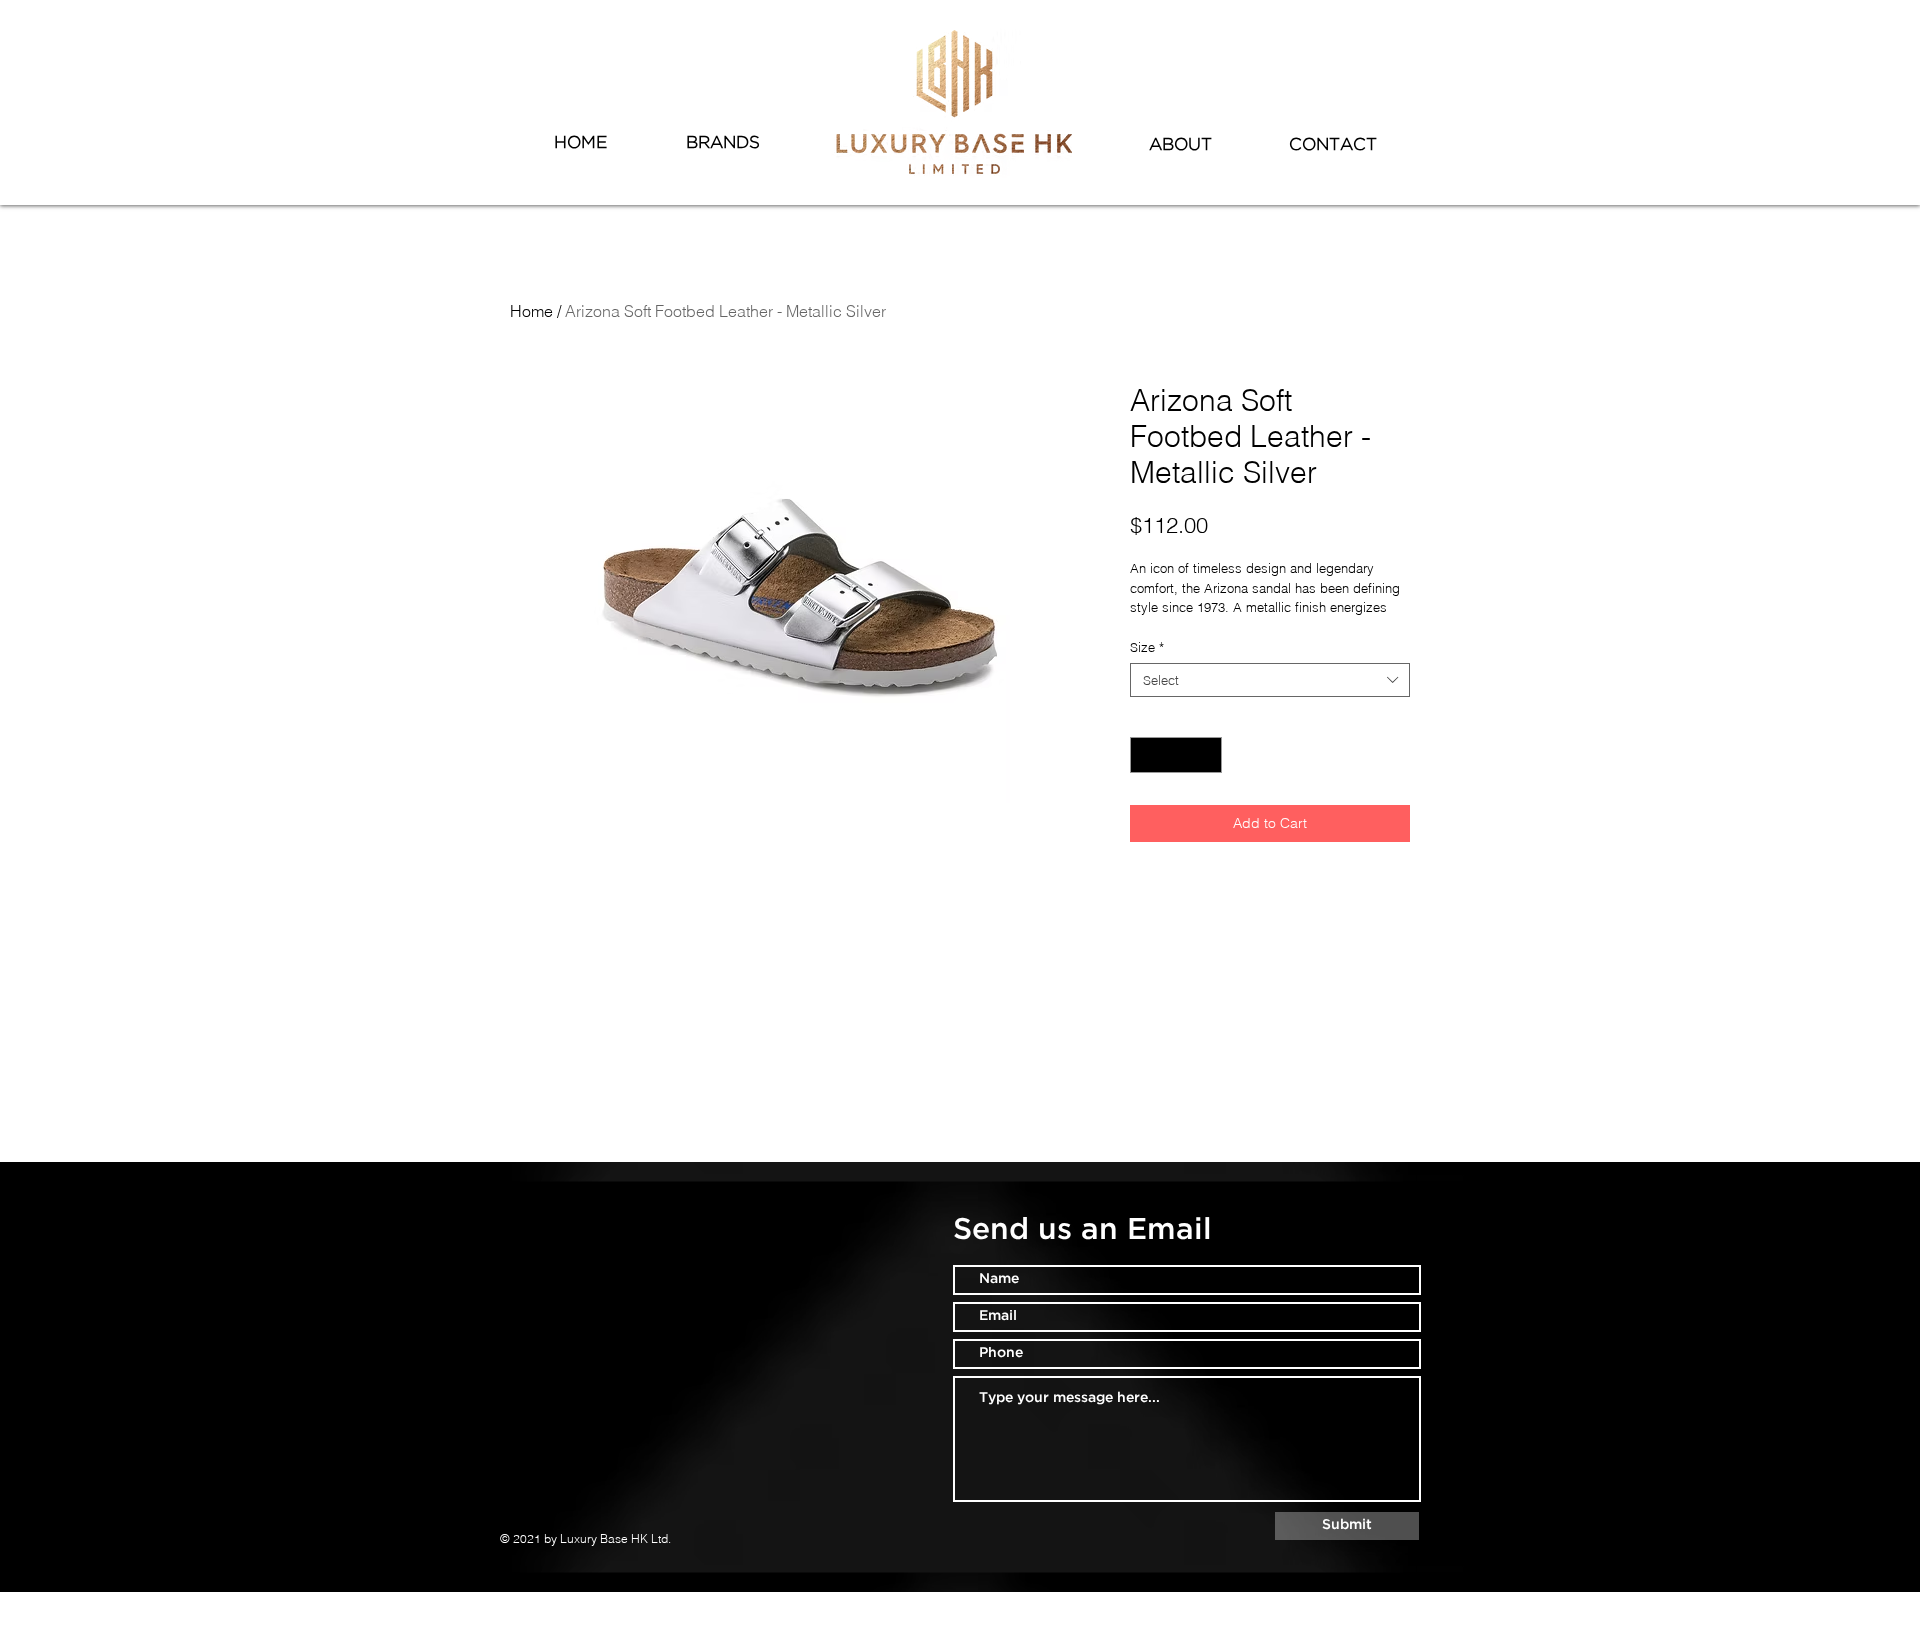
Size (1147, 647)
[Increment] (1208, 755)
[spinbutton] (1176, 755)
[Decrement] (1145, 755)
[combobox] (1270, 680)
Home (531, 311)
